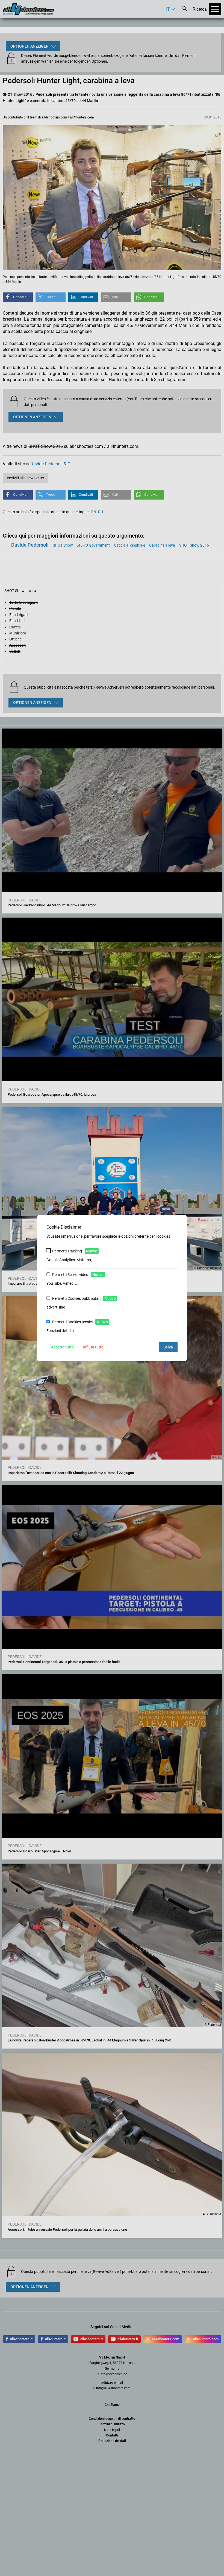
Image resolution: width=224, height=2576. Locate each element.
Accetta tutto (62, 1347)
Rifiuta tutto (93, 1347)
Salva (168, 1347)
